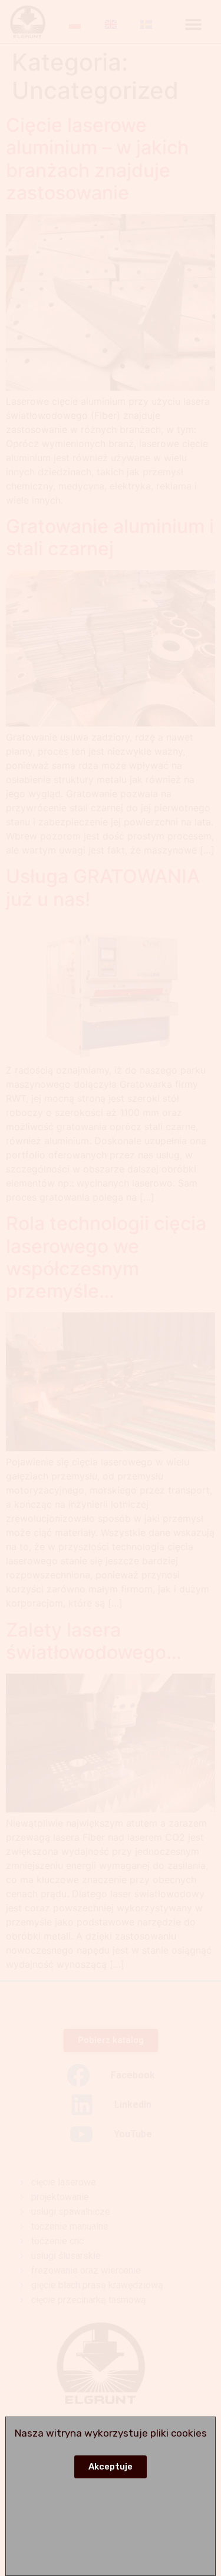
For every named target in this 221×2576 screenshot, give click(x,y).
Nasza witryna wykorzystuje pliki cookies (111, 2433)
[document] (111, 1288)
